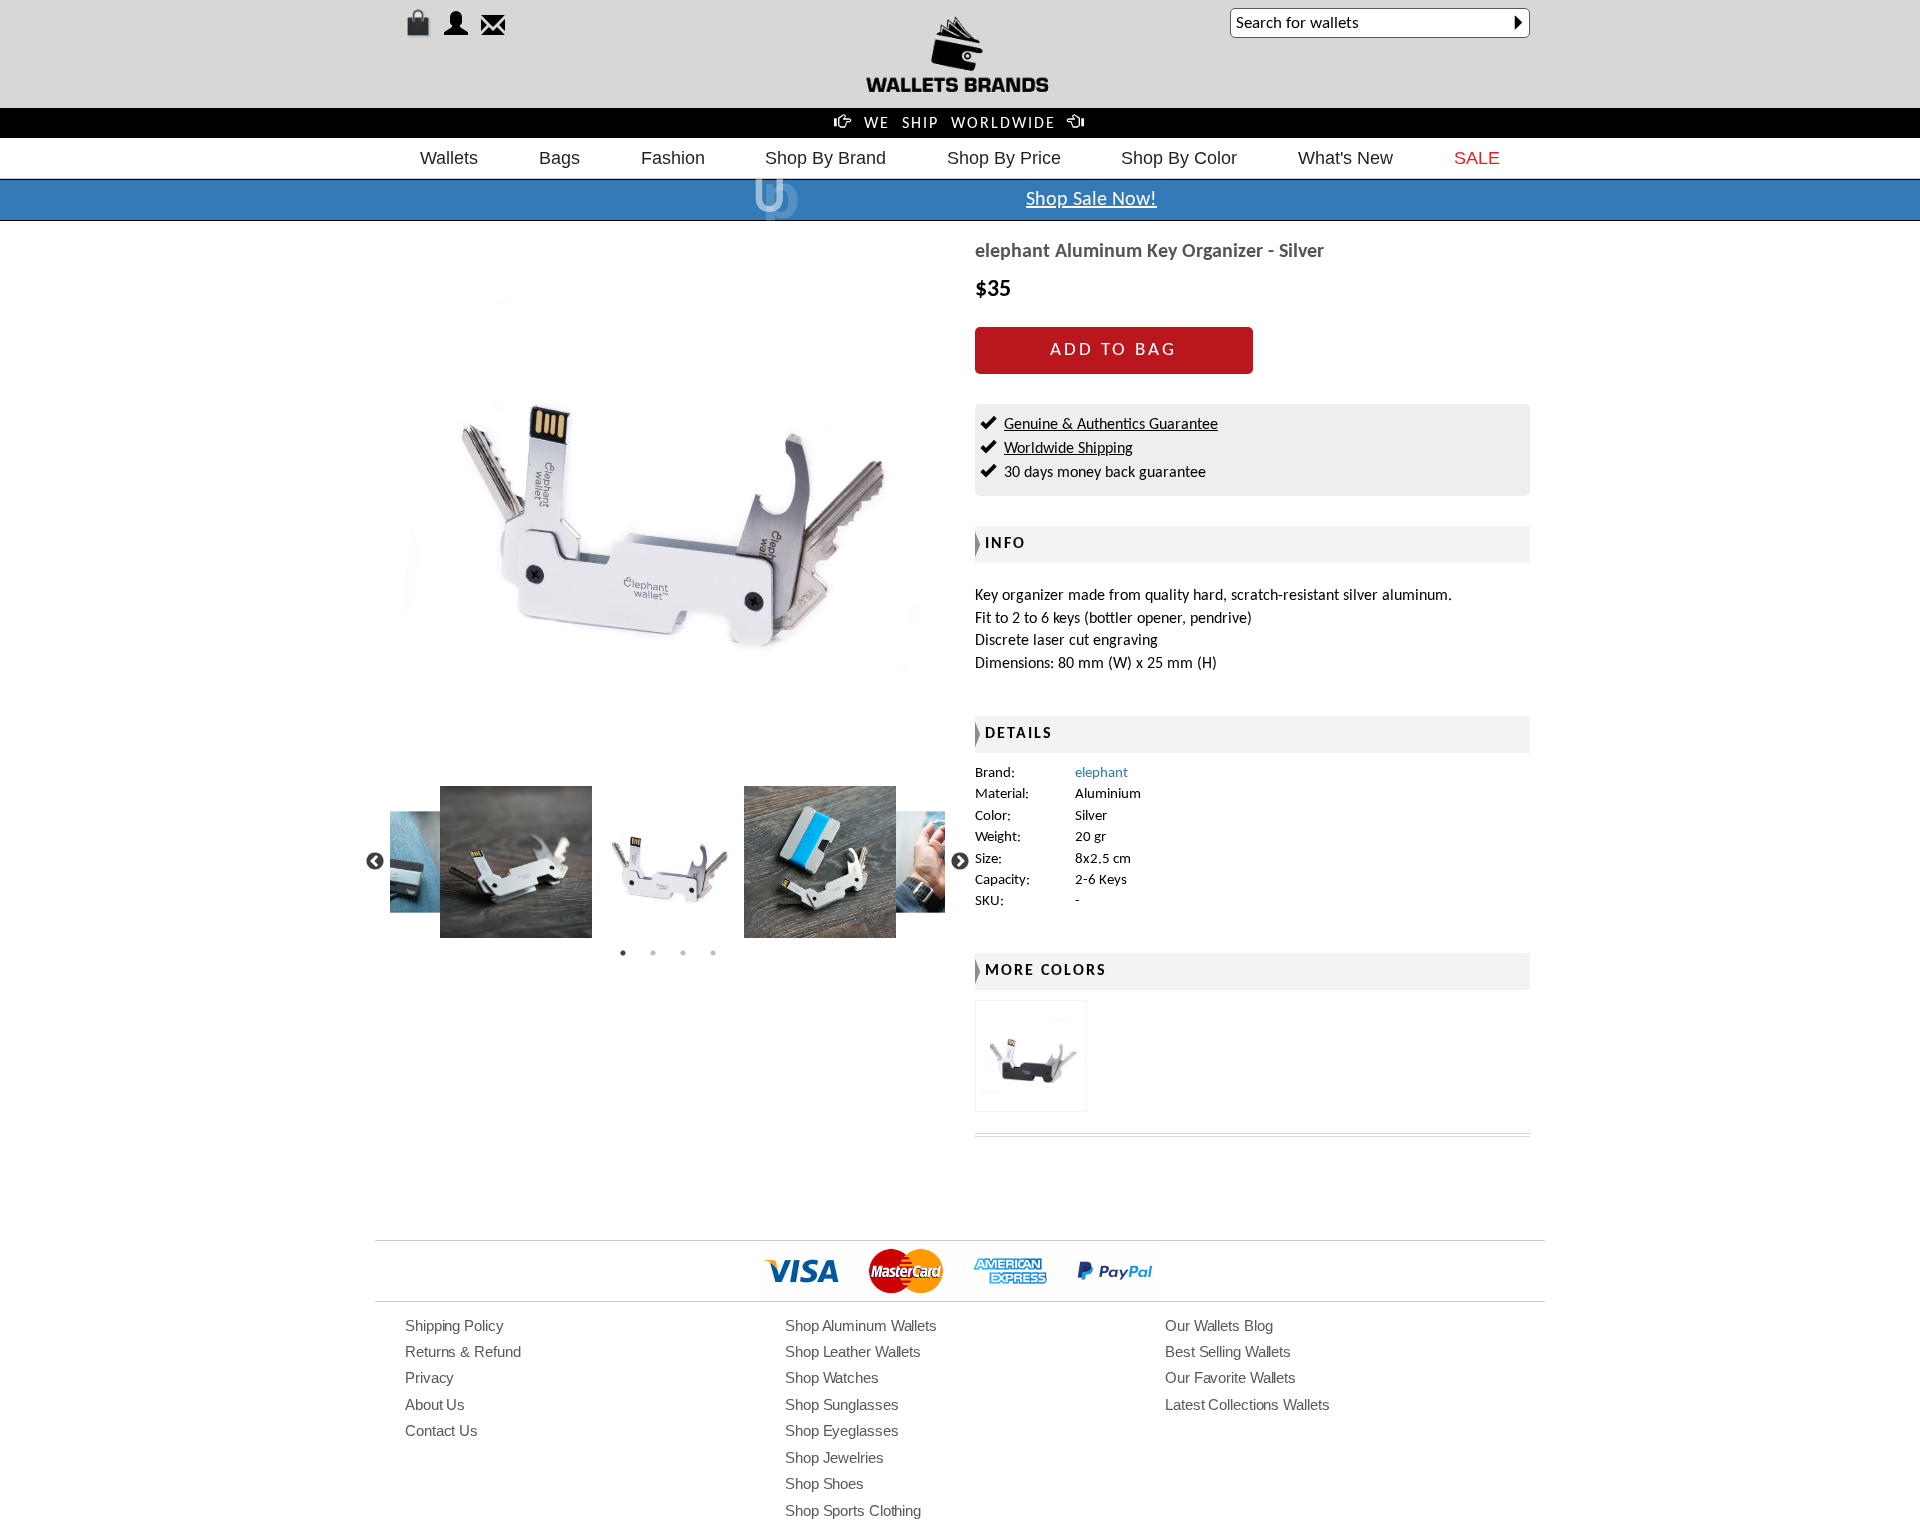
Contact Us (441, 1430)
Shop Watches (832, 1377)
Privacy (429, 1377)
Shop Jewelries (834, 1457)
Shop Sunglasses (842, 1404)
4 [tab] (713, 953)
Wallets (449, 158)
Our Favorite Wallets (1230, 1377)
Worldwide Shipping (1068, 449)
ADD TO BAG (1113, 350)
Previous (375, 862)
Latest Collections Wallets (1247, 1404)
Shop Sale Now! (1091, 200)
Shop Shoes (824, 1483)
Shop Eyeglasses (842, 1430)
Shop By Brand (825, 158)
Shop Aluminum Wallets (861, 1325)
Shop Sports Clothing (853, 1510)
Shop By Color (1179, 158)
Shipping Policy (454, 1325)
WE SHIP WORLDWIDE (960, 124)
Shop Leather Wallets (853, 1351)
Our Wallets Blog (1218, 1325)
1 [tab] (623, 953)
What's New (1345, 158)
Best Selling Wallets (1228, 1351)
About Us (435, 1404)
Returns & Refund (462, 1351)
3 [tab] (683, 953)
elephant (1101, 773)
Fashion (673, 158)
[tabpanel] (668, 862)
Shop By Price (1004, 158)
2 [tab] (653, 953)
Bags (559, 158)
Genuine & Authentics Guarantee (1111, 425)
